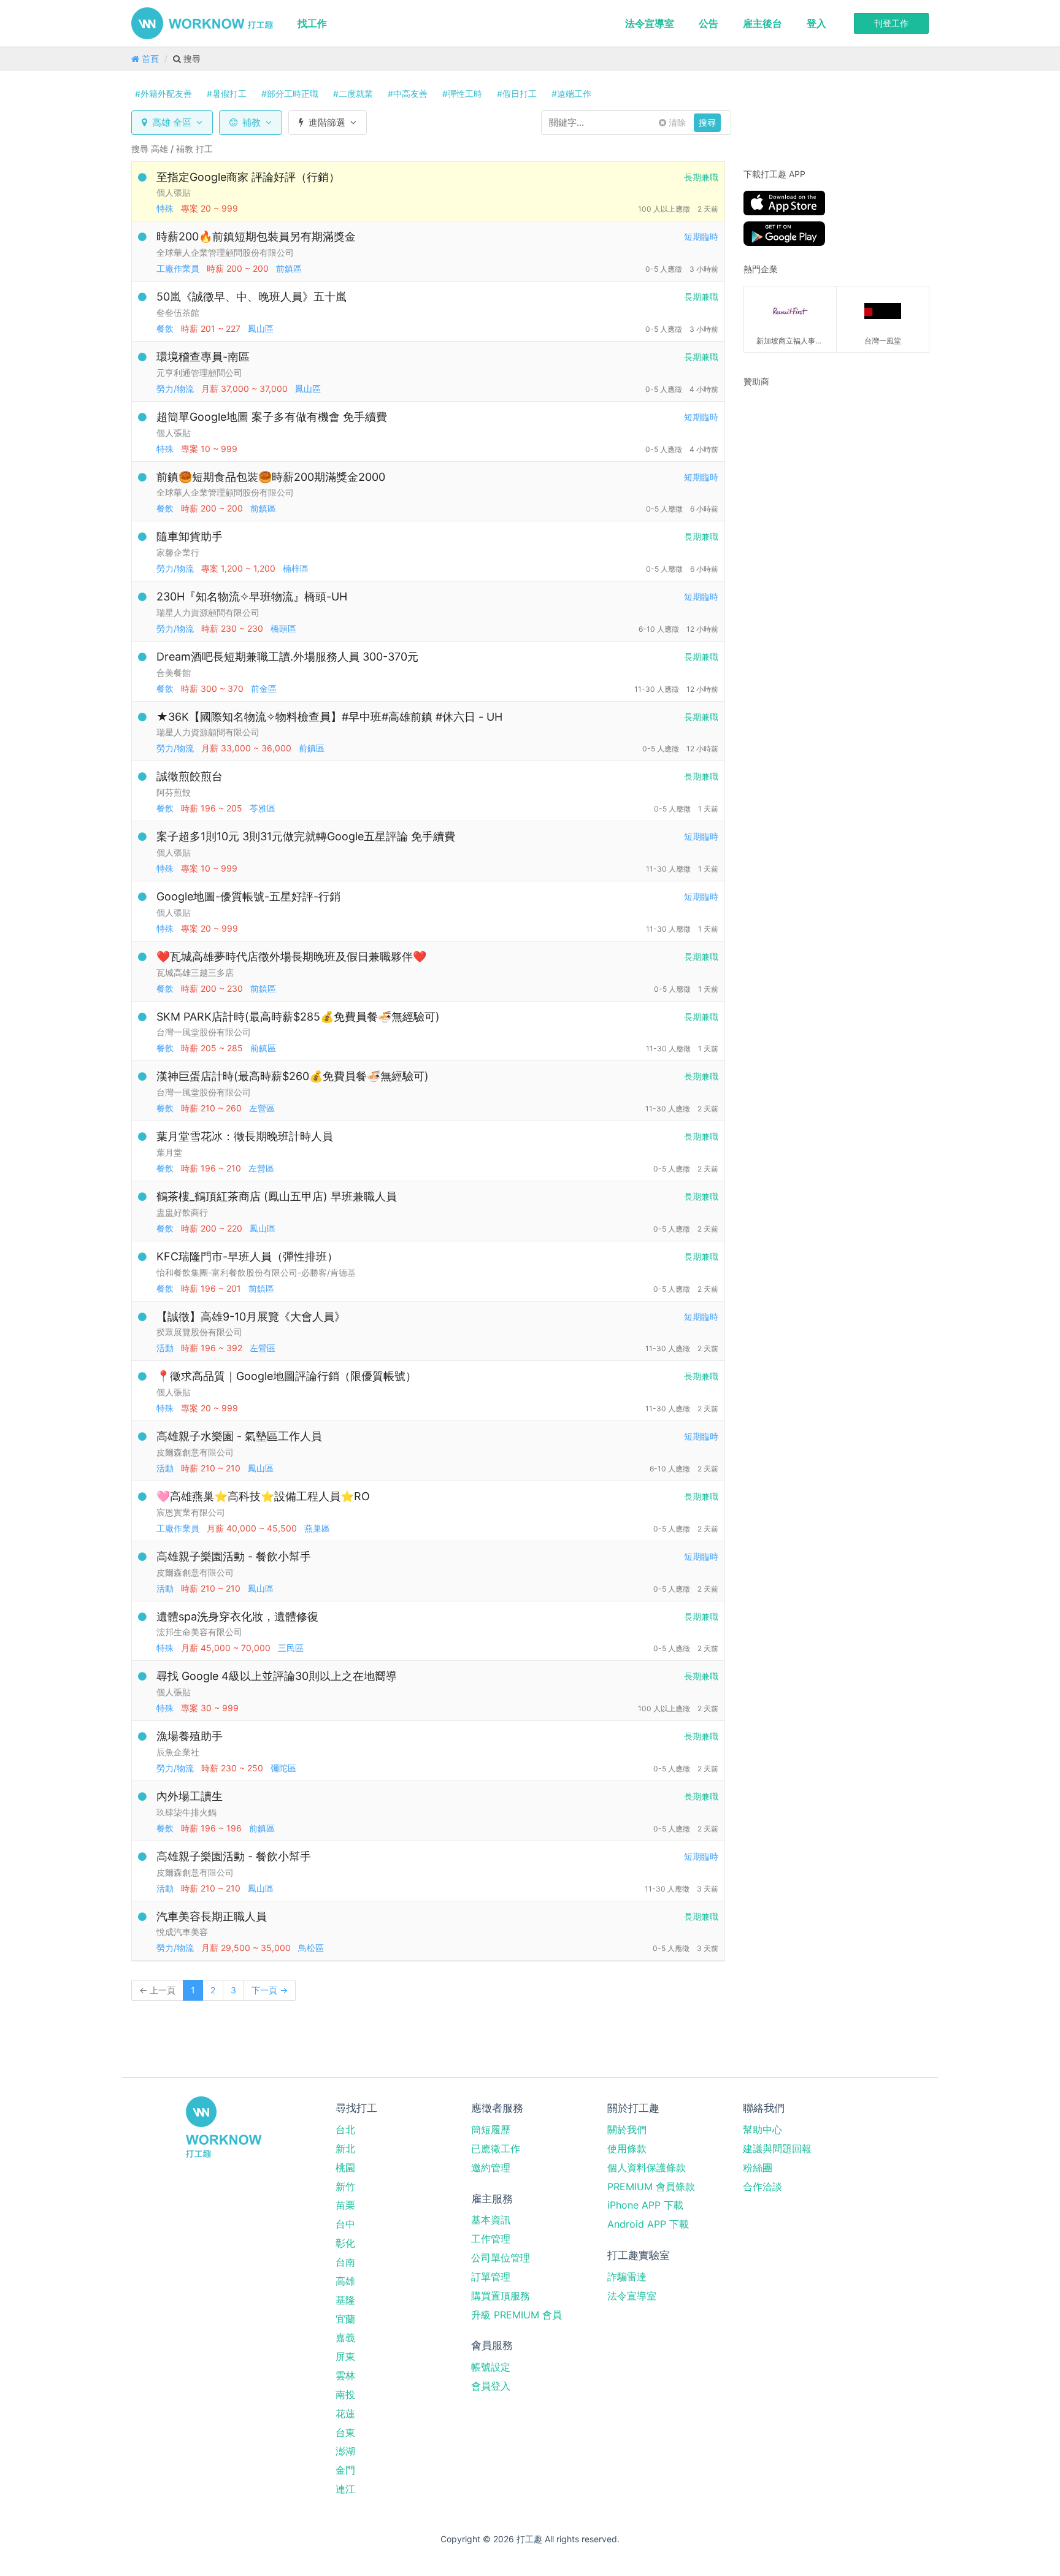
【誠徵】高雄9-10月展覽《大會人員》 (251, 1317)
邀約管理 (491, 2168)
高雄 (345, 2281)
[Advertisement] (820, 475)
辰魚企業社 (178, 1752)
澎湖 (345, 2451)
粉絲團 (758, 2168)
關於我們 (627, 2129)
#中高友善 (408, 94)
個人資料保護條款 (647, 2168)
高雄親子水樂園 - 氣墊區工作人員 (239, 1436)
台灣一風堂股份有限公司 (204, 1032)
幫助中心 (762, 2129)
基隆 (345, 2300)
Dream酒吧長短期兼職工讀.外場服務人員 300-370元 (287, 657)
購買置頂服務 (501, 2296)
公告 (709, 23)
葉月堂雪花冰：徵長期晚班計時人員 (245, 1136)
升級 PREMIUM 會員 (517, 2315)
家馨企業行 (178, 552)
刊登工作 (891, 23)
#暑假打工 (227, 94)
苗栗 (345, 2205)
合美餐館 (174, 673)
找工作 (312, 23)
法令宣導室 (650, 23)
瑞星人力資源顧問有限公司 (208, 612)
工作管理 (491, 2239)
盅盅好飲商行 (182, 1212)
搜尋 (707, 122)
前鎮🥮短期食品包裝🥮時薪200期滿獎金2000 (271, 477)
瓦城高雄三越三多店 (195, 972)
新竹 (345, 2187)
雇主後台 (762, 23)
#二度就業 (353, 94)
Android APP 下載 (648, 2224)
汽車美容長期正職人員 (212, 1916)
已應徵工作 (496, 2149)
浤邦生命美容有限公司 (199, 1632)
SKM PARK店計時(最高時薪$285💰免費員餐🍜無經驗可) (298, 1017)
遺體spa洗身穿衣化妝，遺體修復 (237, 1616)
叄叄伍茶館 (178, 312)
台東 (345, 2432)
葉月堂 (169, 1152)
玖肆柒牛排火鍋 (186, 1812)
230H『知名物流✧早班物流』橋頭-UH (252, 596)
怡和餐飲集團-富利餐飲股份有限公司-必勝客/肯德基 (256, 1272)
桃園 (345, 2168)
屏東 (345, 2356)
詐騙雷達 (627, 2277)
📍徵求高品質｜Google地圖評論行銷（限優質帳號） (286, 1376)
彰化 (345, 2243)
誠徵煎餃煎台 (190, 776)
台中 (345, 2224)
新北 (345, 2149)
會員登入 (491, 2386)
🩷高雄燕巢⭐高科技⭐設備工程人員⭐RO (263, 1496)
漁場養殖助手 (190, 1736)
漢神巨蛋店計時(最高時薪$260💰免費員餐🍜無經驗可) (293, 1076)
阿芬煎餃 (174, 792)
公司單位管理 (501, 2258)
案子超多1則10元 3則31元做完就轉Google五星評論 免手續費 (306, 836)
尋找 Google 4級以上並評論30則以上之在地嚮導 (277, 1676)
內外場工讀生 (190, 1796)
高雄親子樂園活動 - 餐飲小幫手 (234, 1556)
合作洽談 (762, 2187)
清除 (676, 122)
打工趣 (202, 23)
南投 (345, 2394)
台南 (345, 2262)
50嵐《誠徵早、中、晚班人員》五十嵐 (252, 297)
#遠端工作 (571, 94)
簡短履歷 (491, 2129)
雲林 (345, 2375)
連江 (345, 2489)
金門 (345, 2470)
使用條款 (627, 2149)
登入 (816, 23)
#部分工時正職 (290, 94)
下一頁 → (270, 1990)
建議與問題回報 (777, 2149)
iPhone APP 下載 (645, 2205)
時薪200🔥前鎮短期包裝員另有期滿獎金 (256, 236)
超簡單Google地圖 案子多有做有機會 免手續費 (272, 417)
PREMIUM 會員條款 (651, 2187)
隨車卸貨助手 (190, 536)
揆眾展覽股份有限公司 (199, 1332)
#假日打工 (517, 94)
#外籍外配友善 (163, 94)
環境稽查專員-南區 (203, 357)
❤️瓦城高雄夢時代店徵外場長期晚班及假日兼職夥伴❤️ (291, 956)
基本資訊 (491, 2220)
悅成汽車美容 (182, 1932)
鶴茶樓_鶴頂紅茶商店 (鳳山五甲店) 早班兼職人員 (277, 1196)
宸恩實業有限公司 (191, 1512)
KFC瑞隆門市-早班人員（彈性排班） (247, 1256)
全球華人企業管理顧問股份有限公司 (225, 252)
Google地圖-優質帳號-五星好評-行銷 (248, 896)
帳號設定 (491, 2367)
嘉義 (345, 2337)
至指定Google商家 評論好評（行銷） (248, 177)
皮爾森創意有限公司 (195, 1452)
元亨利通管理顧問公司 (199, 373)
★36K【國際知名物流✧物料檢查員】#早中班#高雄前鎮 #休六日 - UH (329, 717)
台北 (345, 2129)
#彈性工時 (462, 94)
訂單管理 (491, 2277)
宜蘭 (345, 2319)
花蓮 (345, 2413)
